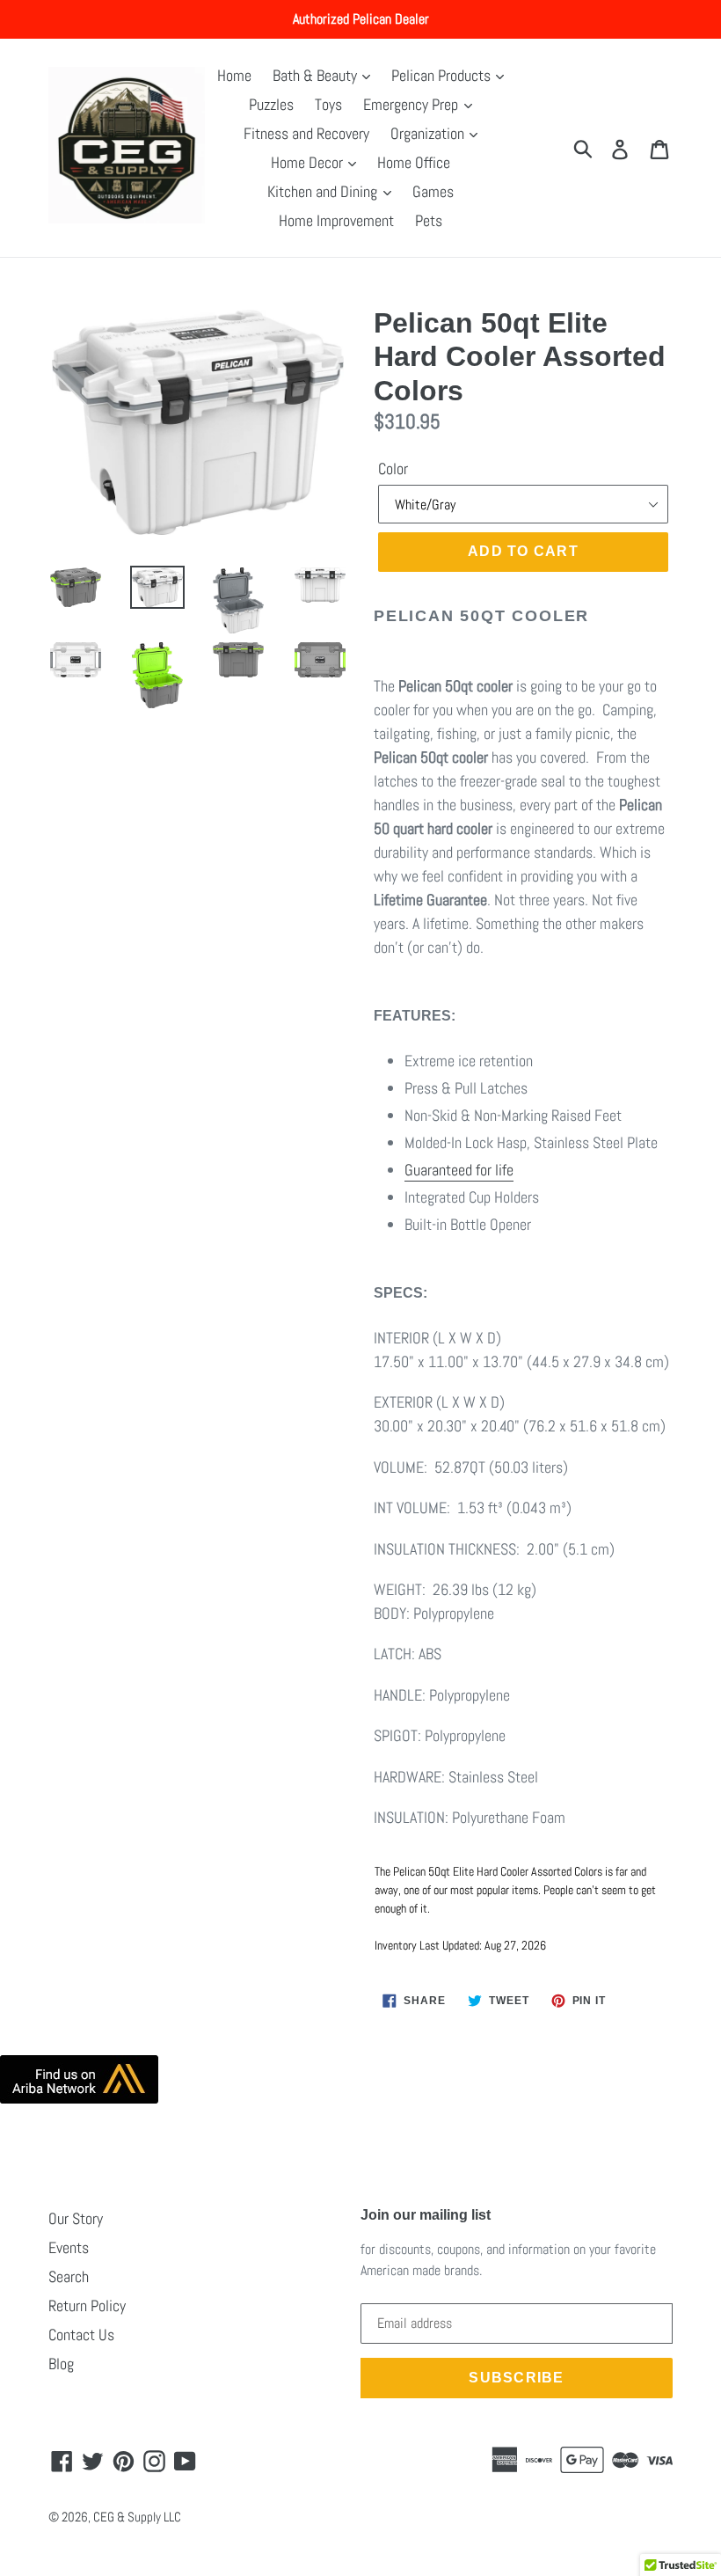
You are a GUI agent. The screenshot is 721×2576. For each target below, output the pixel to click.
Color (393, 468)
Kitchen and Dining (324, 191)
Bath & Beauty (317, 75)
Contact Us (81, 2334)
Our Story (76, 2218)
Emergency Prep (412, 104)
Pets (429, 220)
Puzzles (271, 104)
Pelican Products (443, 75)
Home (234, 75)
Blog (61, 2364)
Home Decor (309, 162)
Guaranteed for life (459, 1170)
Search (69, 2276)
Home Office (414, 162)
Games (433, 191)
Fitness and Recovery (306, 133)
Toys (328, 104)
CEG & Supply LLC (137, 2517)
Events (69, 2247)
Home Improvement (336, 220)
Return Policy (87, 2305)
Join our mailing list (426, 2215)
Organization (429, 133)
